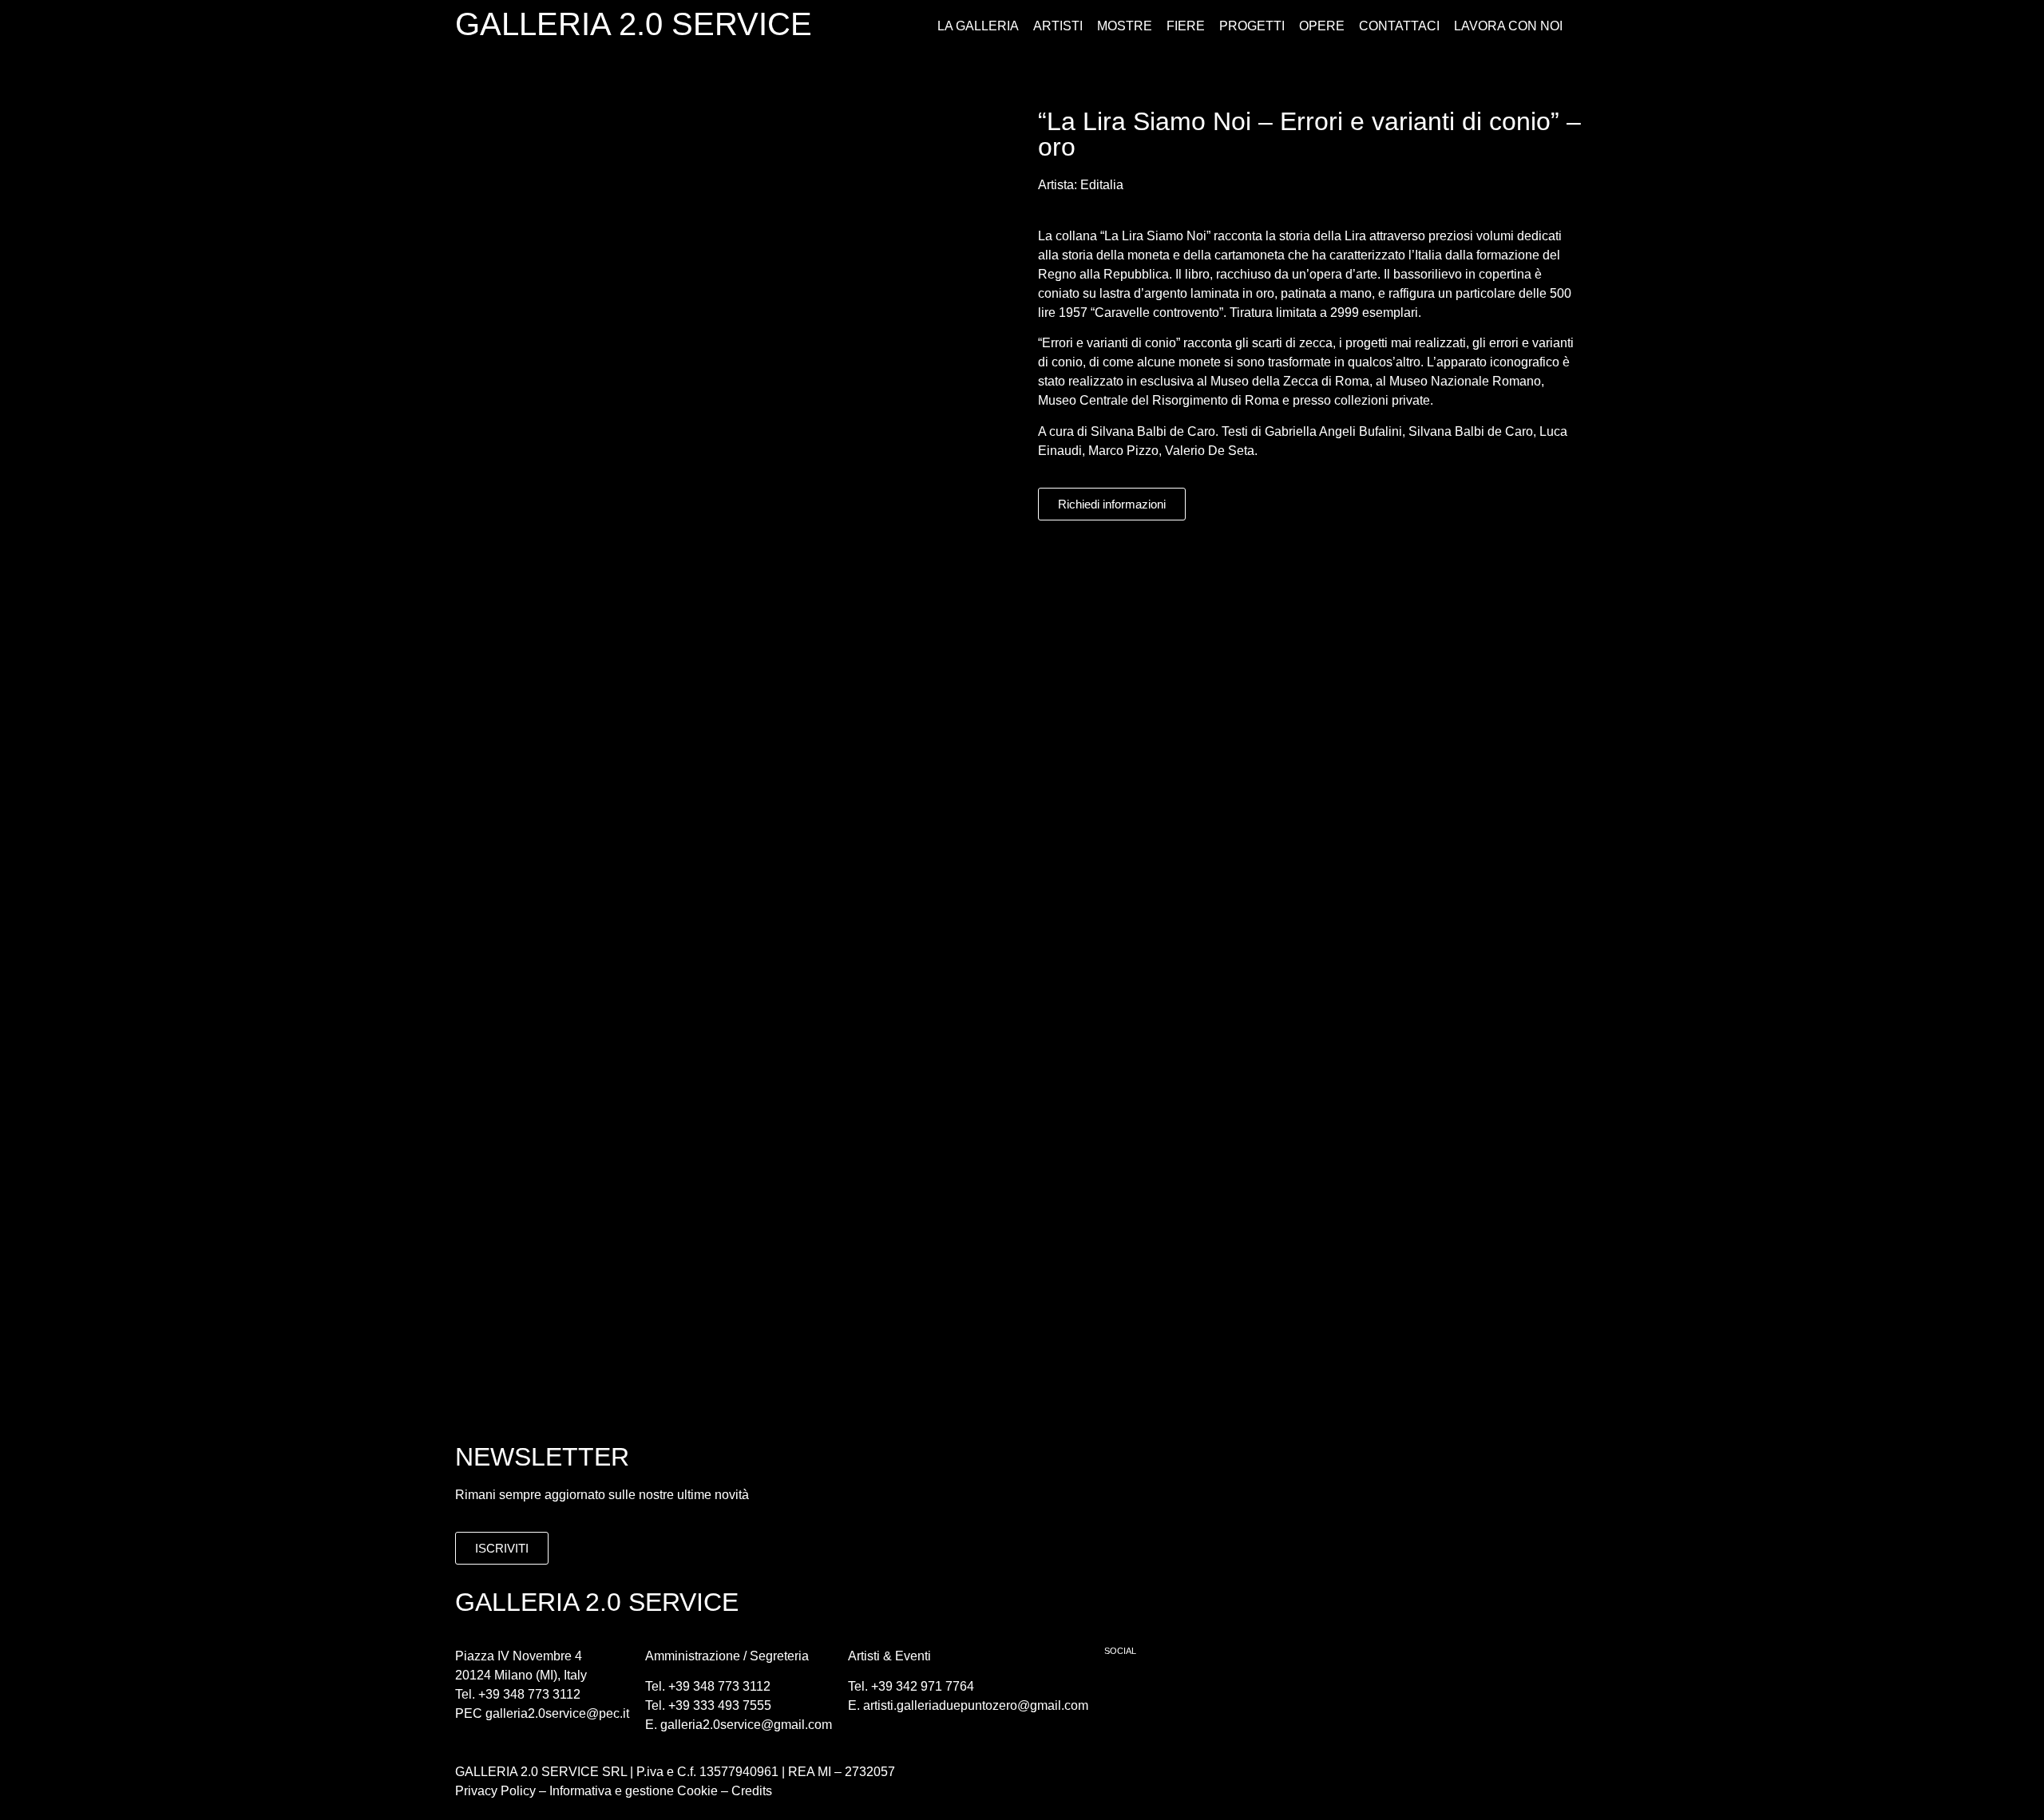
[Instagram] (1168, 1691)
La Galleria (978, 26)
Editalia (1102, 185)
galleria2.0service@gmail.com (746, 1725)
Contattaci (1399, 26)
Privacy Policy (495, 1791)
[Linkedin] (1212, 1691)
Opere (1322, 26)
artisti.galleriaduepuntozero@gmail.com (976, 1705)
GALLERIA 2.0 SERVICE (634, 24)
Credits (752, 1791)
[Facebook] (1124, 1691)
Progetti (1252, 26)
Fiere (1186, 26)
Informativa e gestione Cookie (632, 1791)
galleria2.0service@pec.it (557, 1713)
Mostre (1125, 26)
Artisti (1058, 26)
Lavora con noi (1508, 26)
